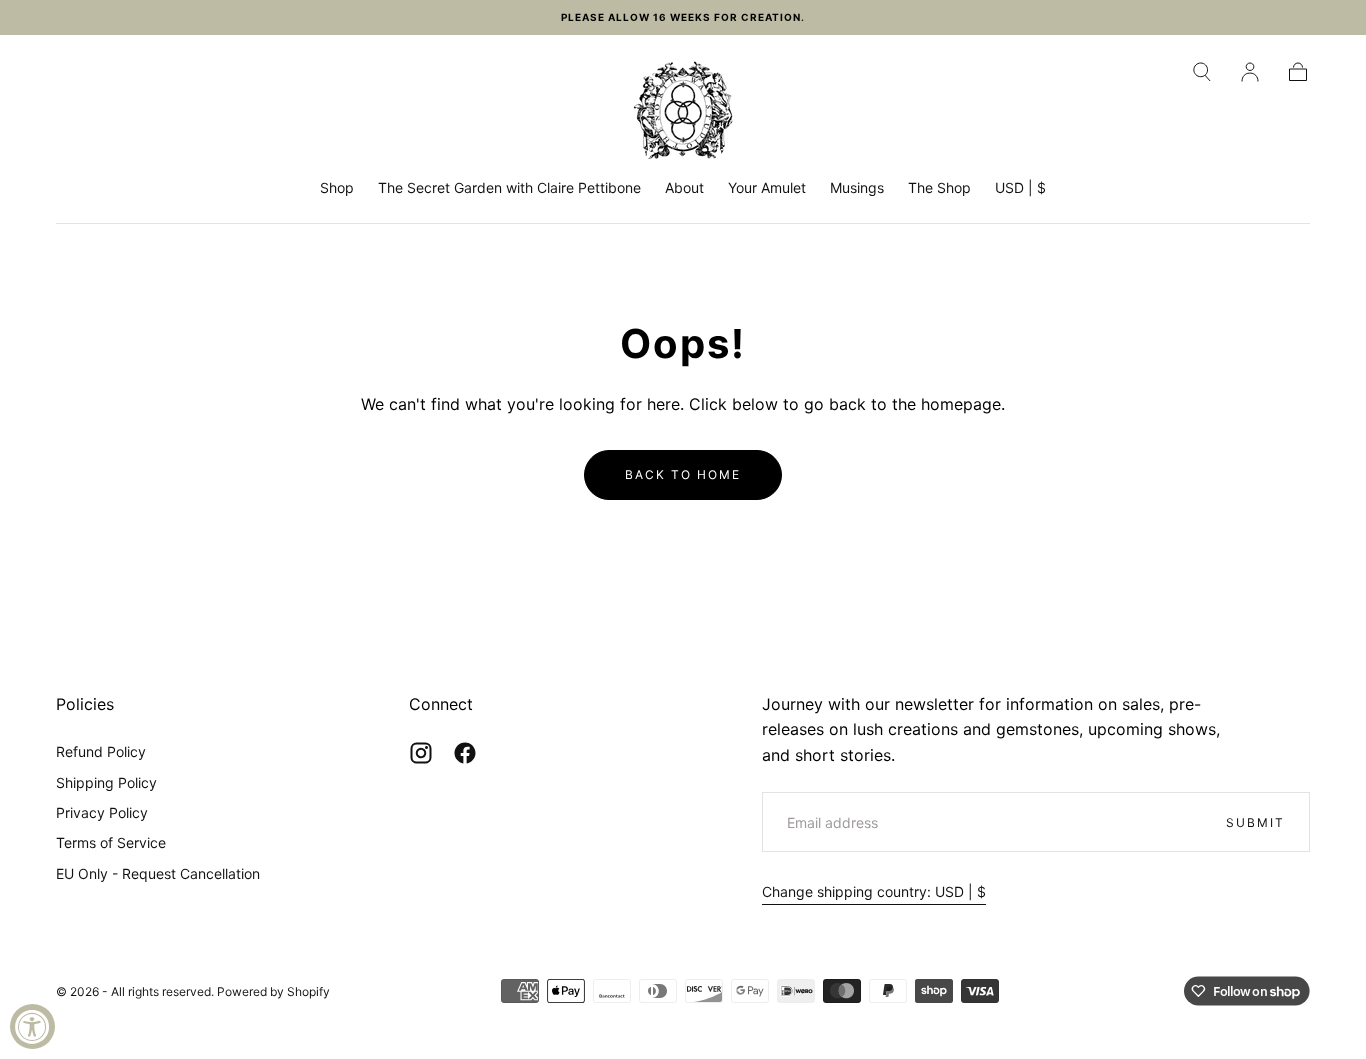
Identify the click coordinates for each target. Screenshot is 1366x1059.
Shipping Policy (106, 782)
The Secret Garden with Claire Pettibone (509, 188)
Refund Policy (101, 751)
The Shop (939, 188)
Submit (1255, 822)
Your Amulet (767, 188)
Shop (337, 188)
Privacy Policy (102, 812)
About (684, 188)
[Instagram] (421, 753)
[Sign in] (1250, 72)
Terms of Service (111, 842)
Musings (857, 188)
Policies (85, 704)
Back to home (683, 474)
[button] (1202, 72)
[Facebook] (465, 753)
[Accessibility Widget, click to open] (32, 1026)
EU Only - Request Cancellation (158, 873)
